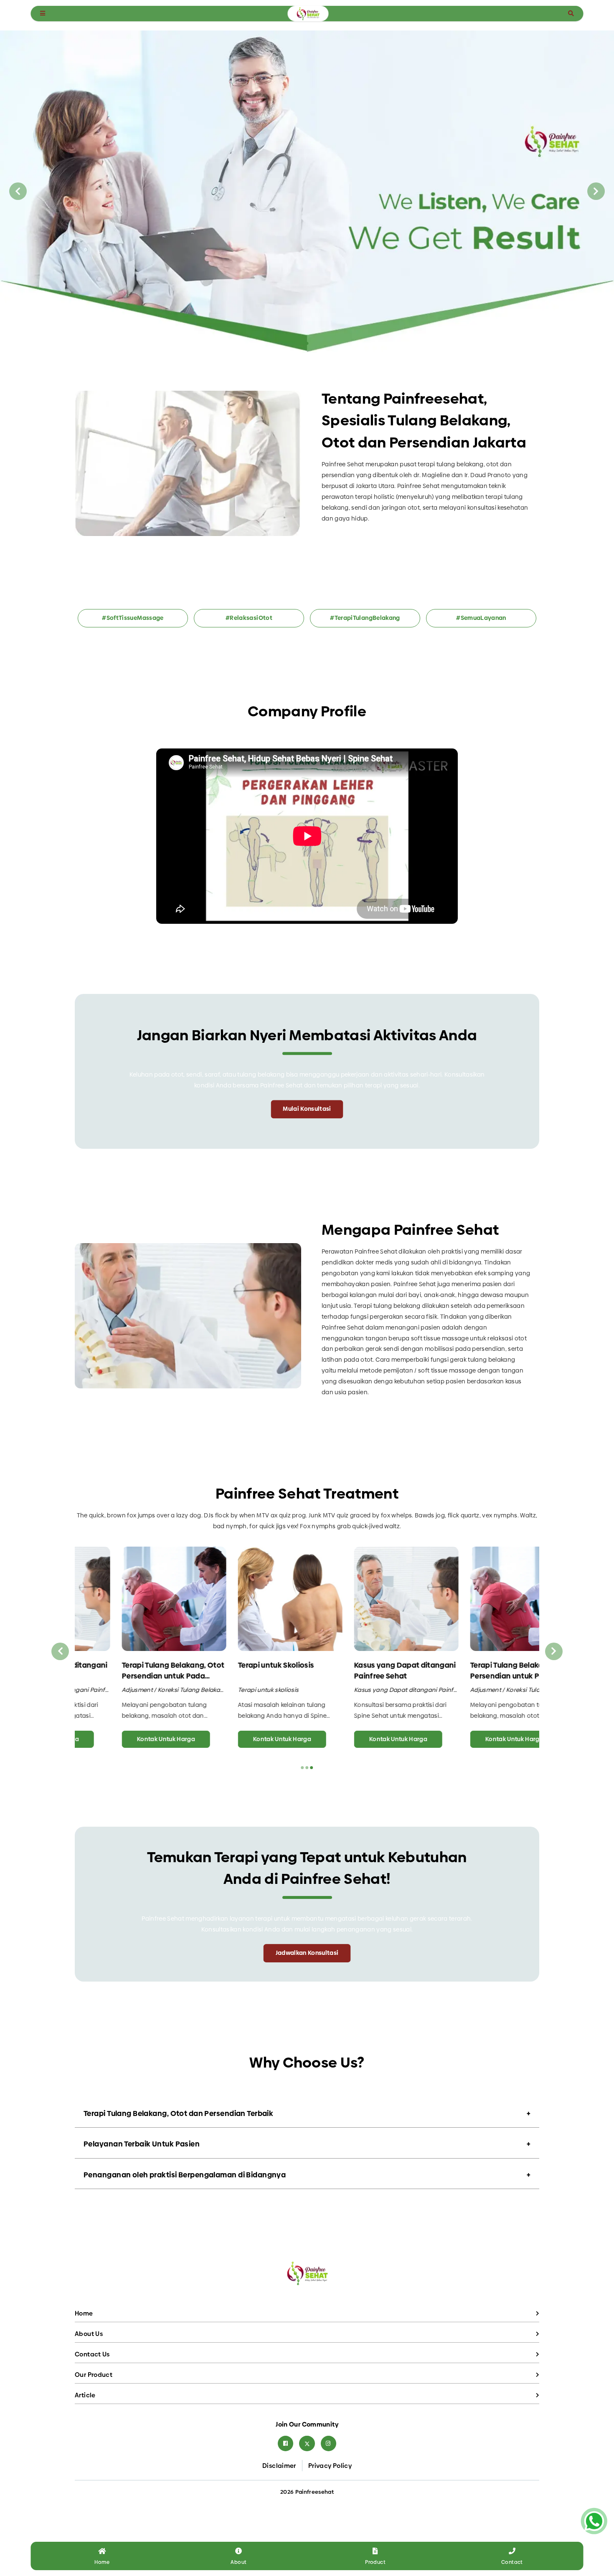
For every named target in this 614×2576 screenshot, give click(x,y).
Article (85, 2395)
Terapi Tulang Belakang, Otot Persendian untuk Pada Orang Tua (132, 1670)
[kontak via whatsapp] (594, 2521)
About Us (89, 2334)
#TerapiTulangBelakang (365, 618)
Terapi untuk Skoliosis (235, 1665)
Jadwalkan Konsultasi (307, 1953)
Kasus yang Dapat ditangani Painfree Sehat (364, 1670)
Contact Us (92, 2354)
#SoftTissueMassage (133, 618)
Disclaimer (279, 2466)
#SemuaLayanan (481, 618)
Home (84, 2313)
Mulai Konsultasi (307, 1109)
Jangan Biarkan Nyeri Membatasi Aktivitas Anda (307, 1035)
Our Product (94, 2375)
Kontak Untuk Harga (125, 1739)
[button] (307, 343)
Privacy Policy (330, 2466)
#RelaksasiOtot (249, 618)
